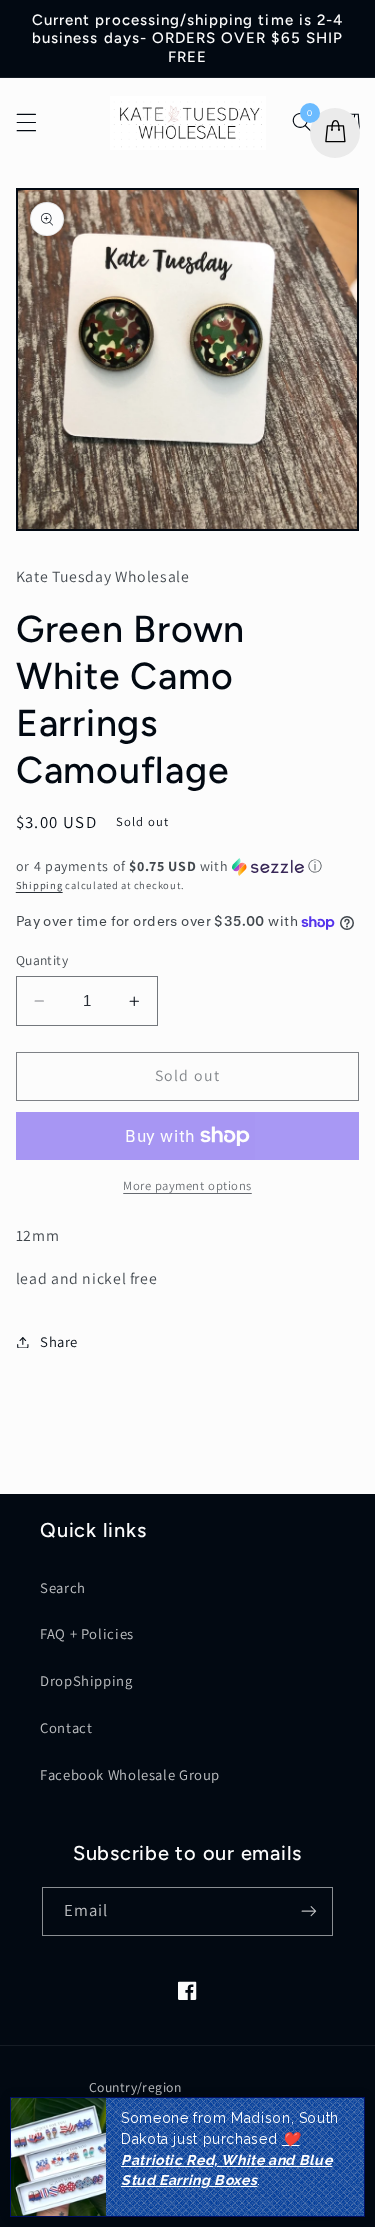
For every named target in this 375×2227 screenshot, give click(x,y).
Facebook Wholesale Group (130, 1774)
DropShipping (86, 1680)
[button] (26, 123)
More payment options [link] (187, 1185)
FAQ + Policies (87, 1633)
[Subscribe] (309, 1911)
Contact (66, 1727)
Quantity (42, 960)
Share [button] (59, 1341)
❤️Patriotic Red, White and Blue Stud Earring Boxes (226, 2159)
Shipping (39, 885)
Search (63, 1587)
